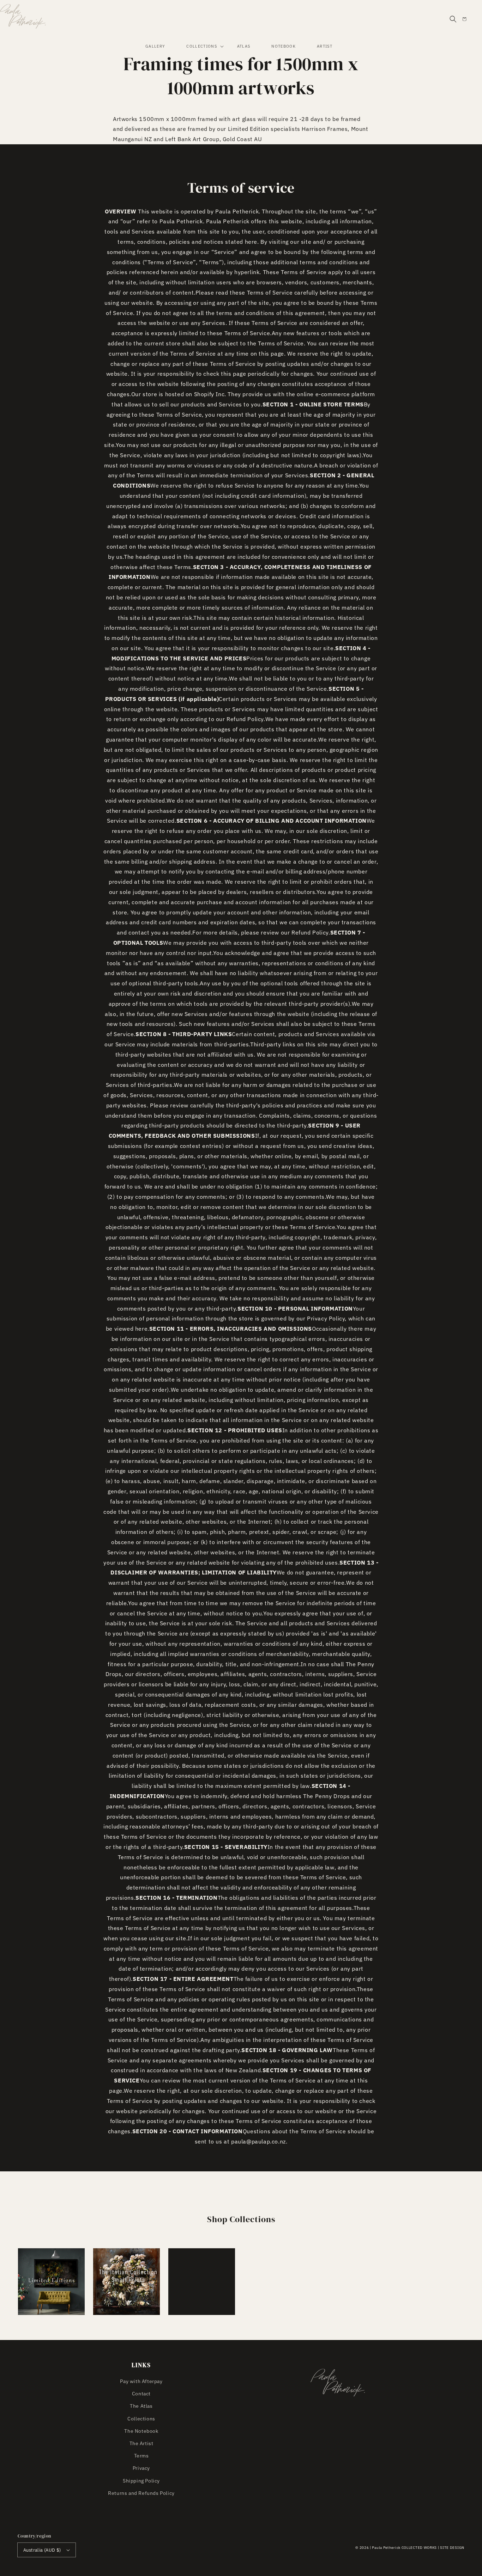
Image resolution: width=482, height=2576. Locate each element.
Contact (141, 2394)
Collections (141, 2419)
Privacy (141, 2468)
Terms (141, 2456)
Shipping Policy (141, 2481)
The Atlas (141, 2406)
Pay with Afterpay (141, 2381)
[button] (453, 19)
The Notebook (141, 2431)
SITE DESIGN (452, 2548)
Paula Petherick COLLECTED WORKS (404, 2548)
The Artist (141, 2443)
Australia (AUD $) (42, 2550)
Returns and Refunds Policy (141, 2493)
